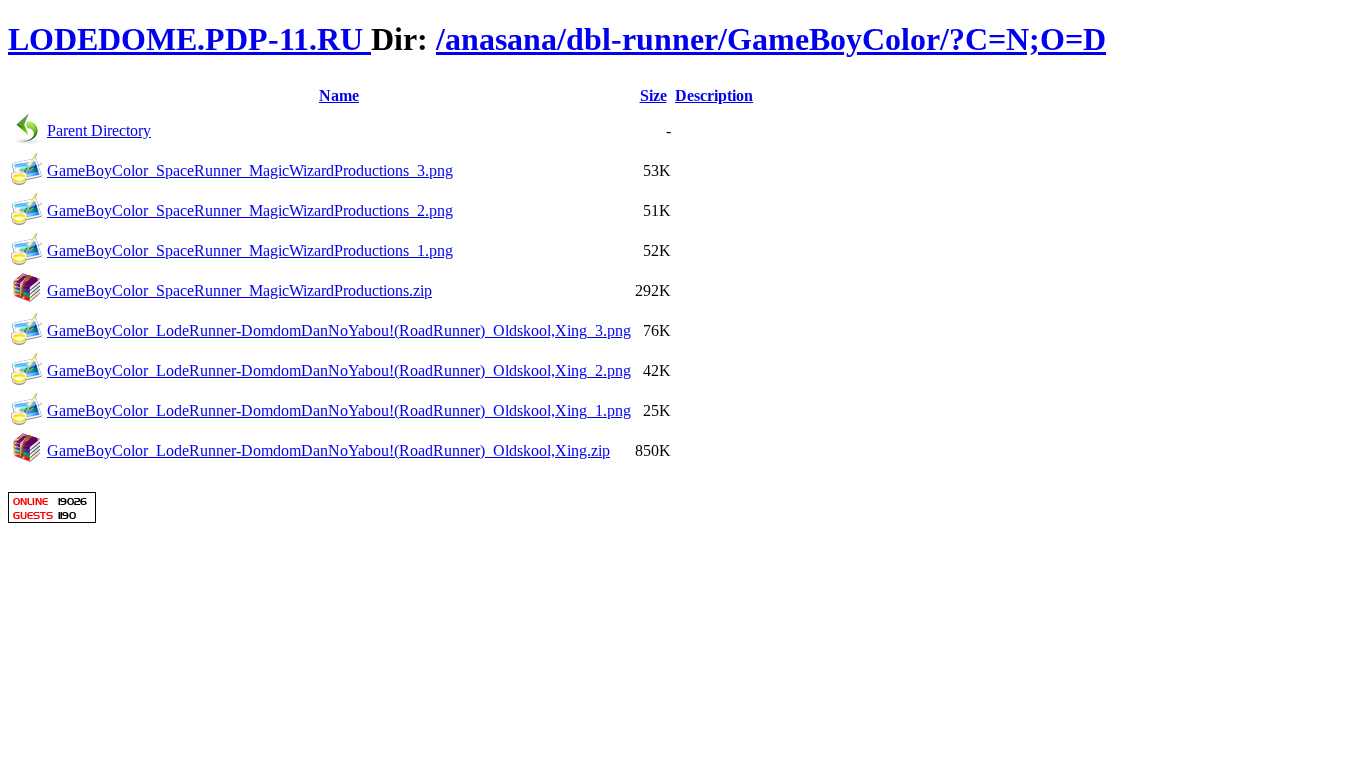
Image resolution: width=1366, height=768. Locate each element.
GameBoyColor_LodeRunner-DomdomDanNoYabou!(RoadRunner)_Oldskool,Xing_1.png (339, 410)
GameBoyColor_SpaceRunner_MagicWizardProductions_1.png (250, 250)
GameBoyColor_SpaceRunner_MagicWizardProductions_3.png (250, 170)
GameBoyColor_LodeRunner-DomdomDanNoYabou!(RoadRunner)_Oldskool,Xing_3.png (339, 330)
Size (653, 95)
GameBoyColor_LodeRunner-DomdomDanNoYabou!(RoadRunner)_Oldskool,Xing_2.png (339, 370)
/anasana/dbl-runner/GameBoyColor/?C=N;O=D (771, 39)
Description (714, 95)
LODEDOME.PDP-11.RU (189, 39)
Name (339, 95)
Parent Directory (99, 130)
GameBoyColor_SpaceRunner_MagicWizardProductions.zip (239, 290)
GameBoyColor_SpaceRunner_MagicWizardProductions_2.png (250, 210)
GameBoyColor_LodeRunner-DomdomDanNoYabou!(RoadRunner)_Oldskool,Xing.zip (328, 450)
